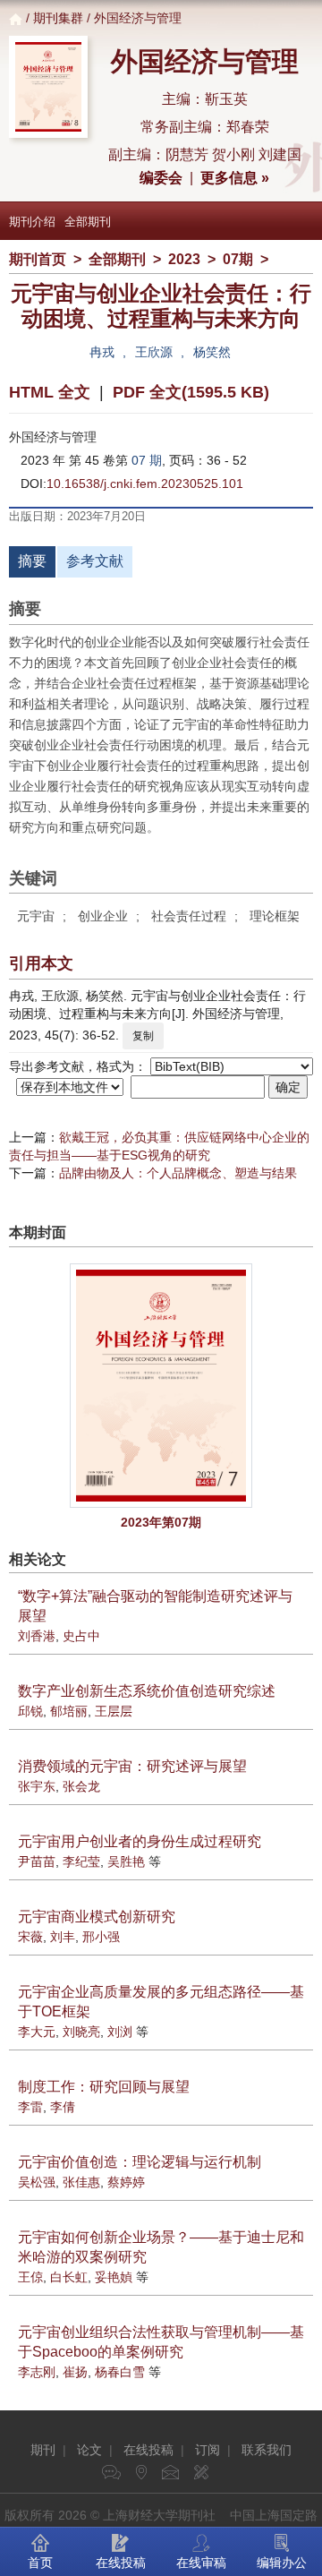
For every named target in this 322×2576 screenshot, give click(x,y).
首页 (40, 2563)
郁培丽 (69, 1711)
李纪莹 (81, 1861)
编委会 (161, 178)
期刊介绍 (32, 222)
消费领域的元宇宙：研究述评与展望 (132, 1766)
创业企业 (103, 916)
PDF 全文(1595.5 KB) (191, 392)
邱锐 (30, 1711)
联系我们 (267, 2450)
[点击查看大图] (161, 1386)
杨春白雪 (120, 2372)
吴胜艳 (126, 1861)
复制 (143, 1036)
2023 (184, 259)
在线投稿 (148, 2450)
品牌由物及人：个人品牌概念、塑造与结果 (178, 1173)
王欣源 (154, 352)
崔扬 (75, 2372)
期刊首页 (38, 259)
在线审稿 (201, 2563)
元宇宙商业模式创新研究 (97, 1917)
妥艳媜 (114, 2277)
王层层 (114, 1711)
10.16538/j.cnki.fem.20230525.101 (145, 484)
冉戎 (102, 352)
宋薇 (30, 1937)
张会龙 (81, 1786)
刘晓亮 (81, 2032)
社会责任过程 (189, 916)
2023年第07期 (161, 1522)
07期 (238, 259)
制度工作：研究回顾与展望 (104, 2087)
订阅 (208, 2450)
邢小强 (101, 1937)
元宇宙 (36, 916)
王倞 (30, 2277)
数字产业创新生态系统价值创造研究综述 (147, 1691)
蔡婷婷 (126, 2182)
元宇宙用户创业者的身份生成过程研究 (140, 1841)
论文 (89, 2450)
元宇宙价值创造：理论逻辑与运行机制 (140, 2162)
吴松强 (37, 2182)
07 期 (147, 460)
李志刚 (37, 2372)
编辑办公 (282, 2563)
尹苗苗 (37, 1861)
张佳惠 (81, 2182)
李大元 (37, 2032)
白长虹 (69, 2277)
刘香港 (37, 1636)
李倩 (63, 2107)
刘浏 (120, 2032)
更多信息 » (235, 178)
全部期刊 (88, 222)
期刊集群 (58, 18)
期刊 (43, 2450)
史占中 (81, 1636)
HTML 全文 (50, 392)
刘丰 (63, 1937)
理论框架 (275, 916)
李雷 (30, 2107)
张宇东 (37, 1786)
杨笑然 (212, 352)
